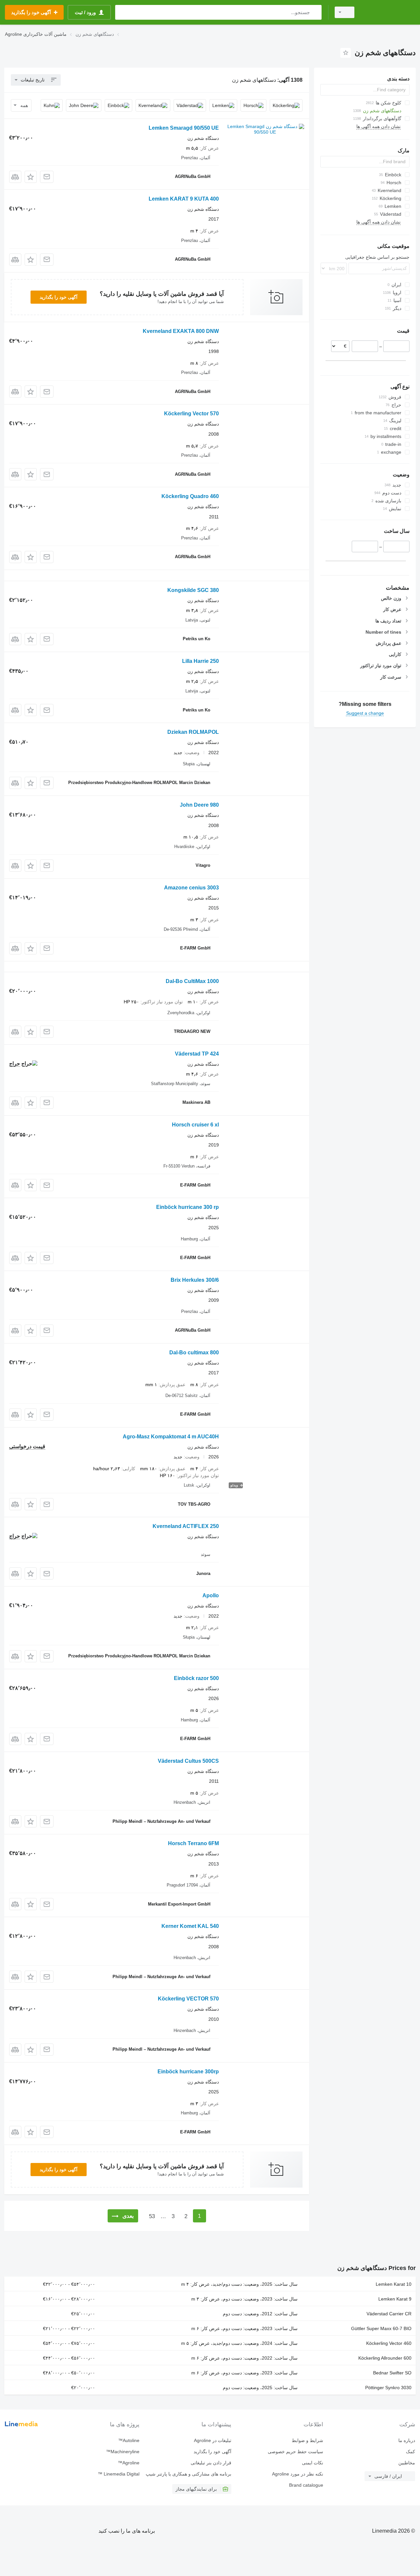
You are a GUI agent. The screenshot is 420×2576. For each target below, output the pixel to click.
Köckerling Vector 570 (191, 414)
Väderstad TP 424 (197, 1054)
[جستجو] (315, 12)
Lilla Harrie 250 (200, 661)
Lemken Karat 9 (395, 2299)
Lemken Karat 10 (394, 2284)
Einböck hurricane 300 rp (188, 1207)
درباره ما (407, 2440)
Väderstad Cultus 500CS (188, 1761)
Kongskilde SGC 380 (193, 590)
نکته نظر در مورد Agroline (298, 2474)
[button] (31, 177)
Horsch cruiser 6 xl (195, 1125)
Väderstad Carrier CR (389, 2314)
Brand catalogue (306, 2485)
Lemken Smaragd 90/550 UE (184, 128)
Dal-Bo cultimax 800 (194, 1353)
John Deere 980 (199, 805)
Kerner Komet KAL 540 (190, 1926)
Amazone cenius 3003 (191, 888)
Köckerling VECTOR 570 (188, 1999)
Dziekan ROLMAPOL (193, 732)
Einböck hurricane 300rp (188, 2072)
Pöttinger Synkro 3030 (388, 2388)
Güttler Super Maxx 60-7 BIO (381, 2328)
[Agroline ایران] (389, 12)
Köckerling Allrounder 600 (385, 2358)
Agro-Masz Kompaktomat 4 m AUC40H (171, 1437)
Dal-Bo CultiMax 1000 (192, 981)
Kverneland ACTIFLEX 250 (186, 1526)
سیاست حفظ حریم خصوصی (295, 2452)
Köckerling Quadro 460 (190, 496)
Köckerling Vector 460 (389, 2343)
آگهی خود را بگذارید (59, 297)
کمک (410, 2452)
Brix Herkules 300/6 (195, 1280)
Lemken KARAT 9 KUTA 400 (184, 199)
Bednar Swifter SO (392, 2373)
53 (152, 2216)
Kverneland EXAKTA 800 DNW (181, 331)
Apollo (211, 1595)
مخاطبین (407, 2463)
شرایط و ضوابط (307, 2440)
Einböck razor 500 (196, 1678)
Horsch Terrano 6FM (193, 1843)
